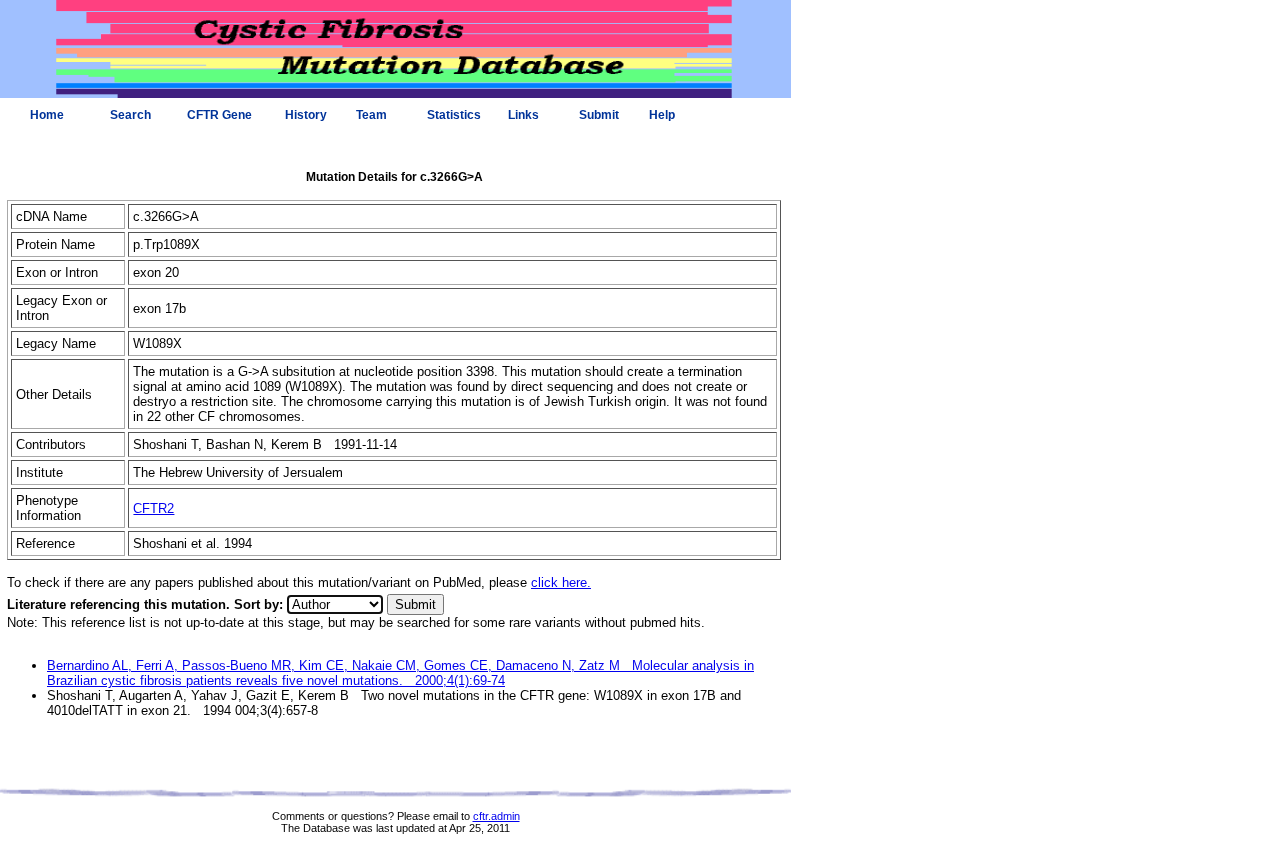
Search (130, 115)
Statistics (454, 115)
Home (47, 115)
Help (662, 115)
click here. (561, 582)
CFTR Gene (219, 115)
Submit (599, 115)
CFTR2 (153, 508)
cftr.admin (496, 816)
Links (523, 115)
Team (371, 115)
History (306, 115)
